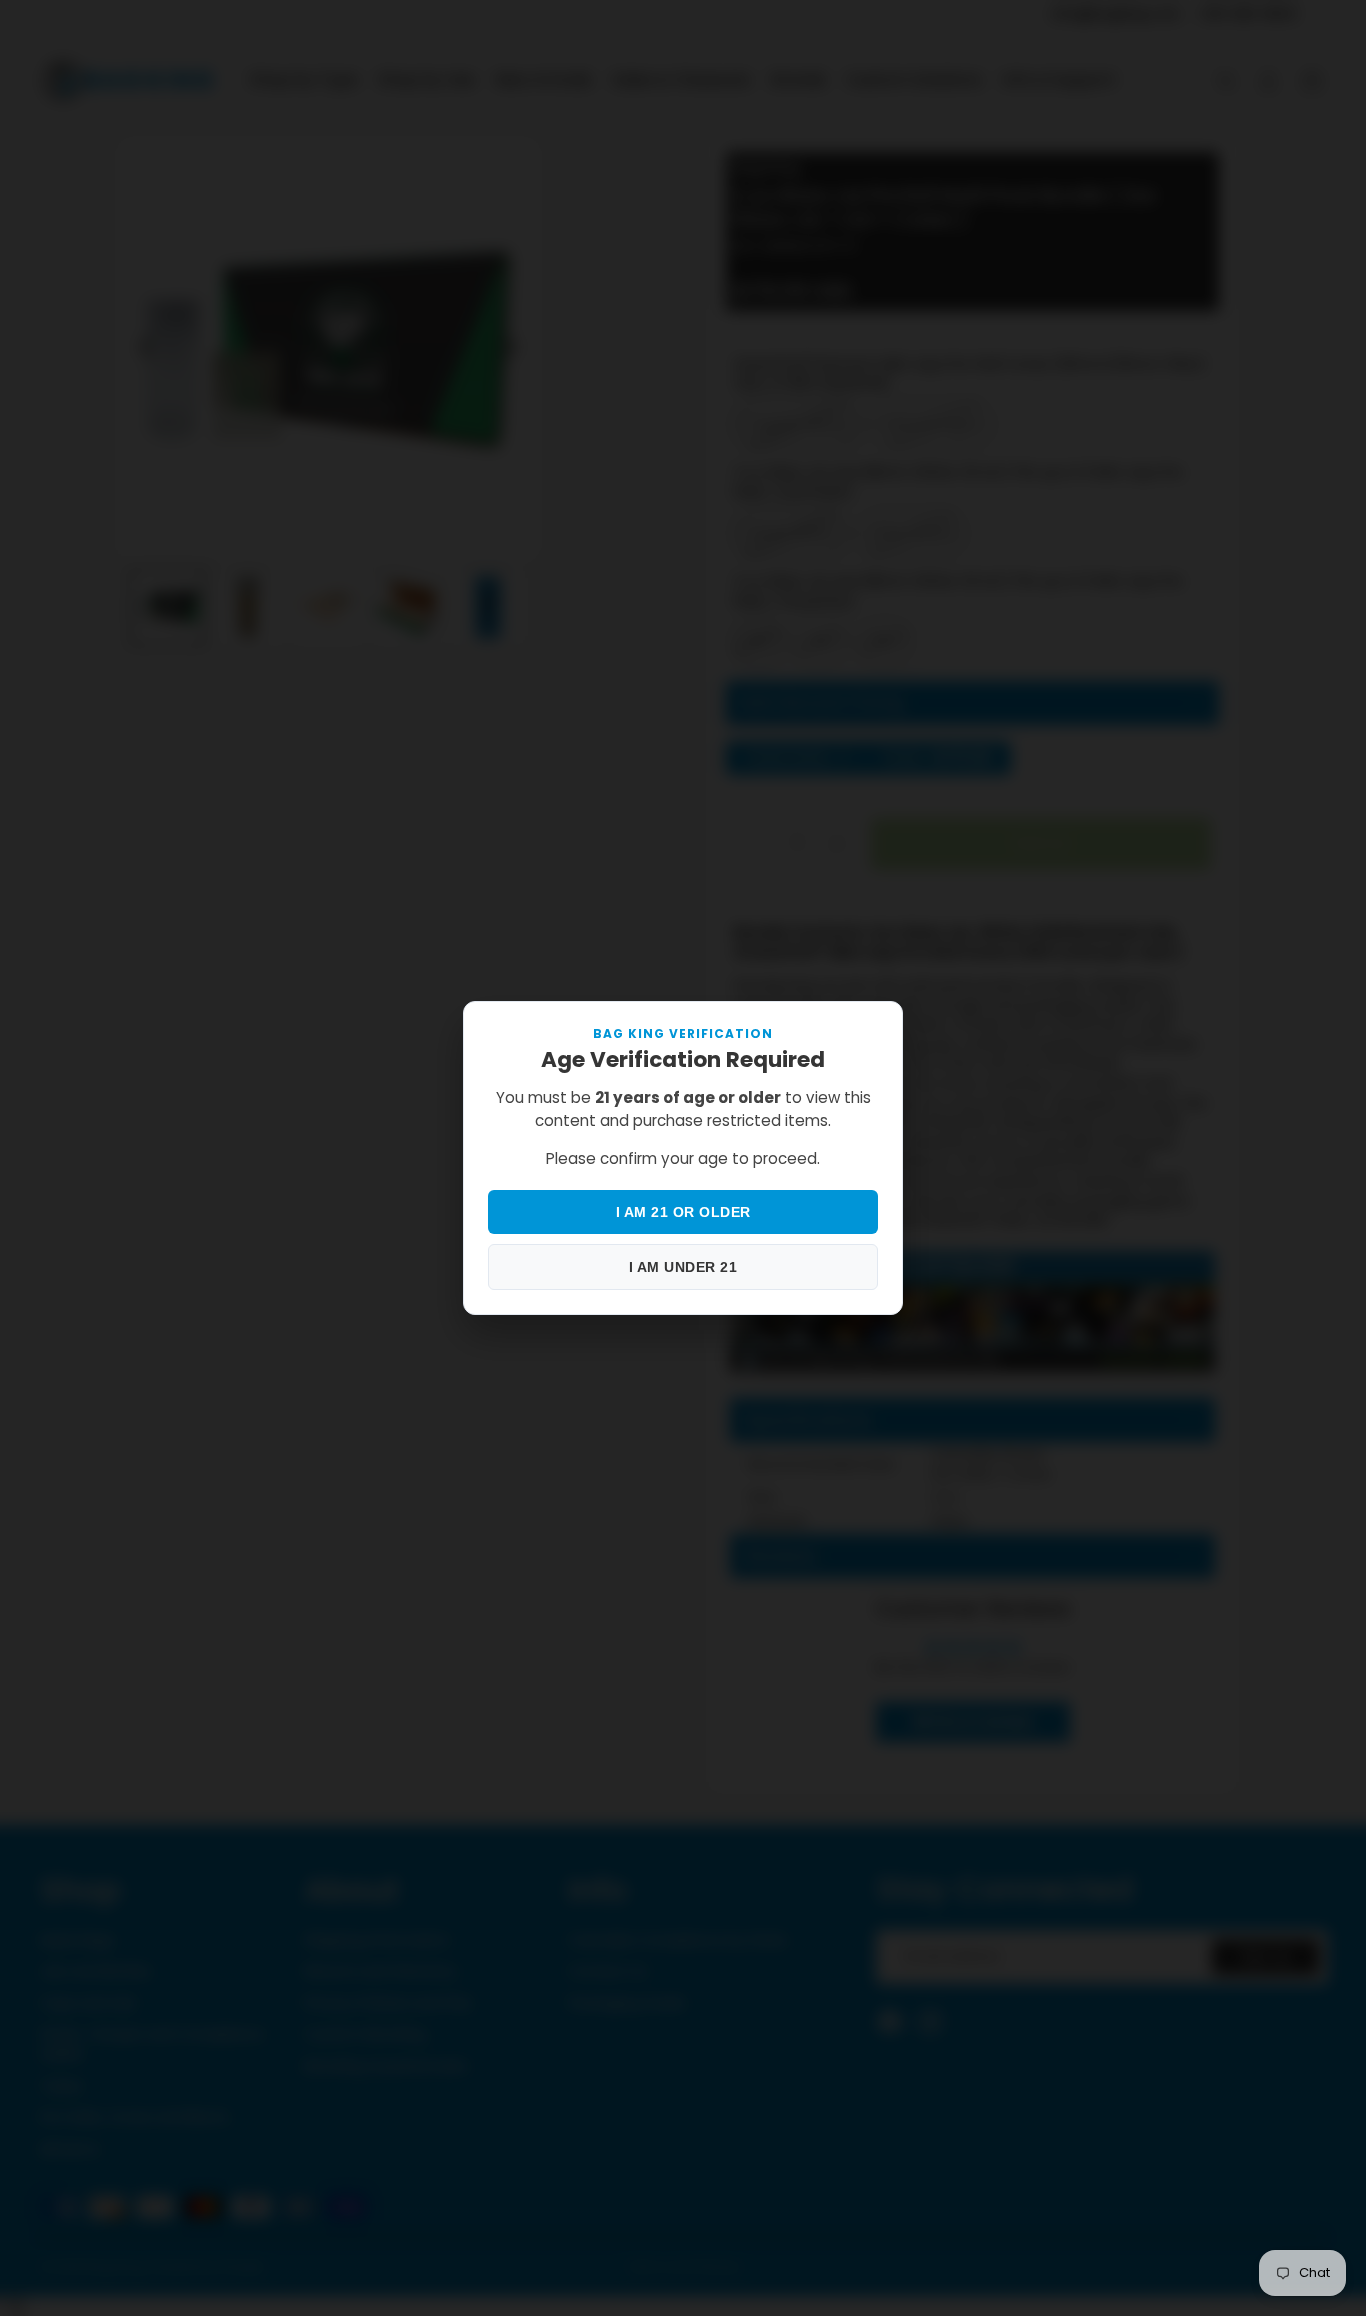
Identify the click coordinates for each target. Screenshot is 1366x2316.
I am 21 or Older (683, 1212)
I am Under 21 (683, 1267)
